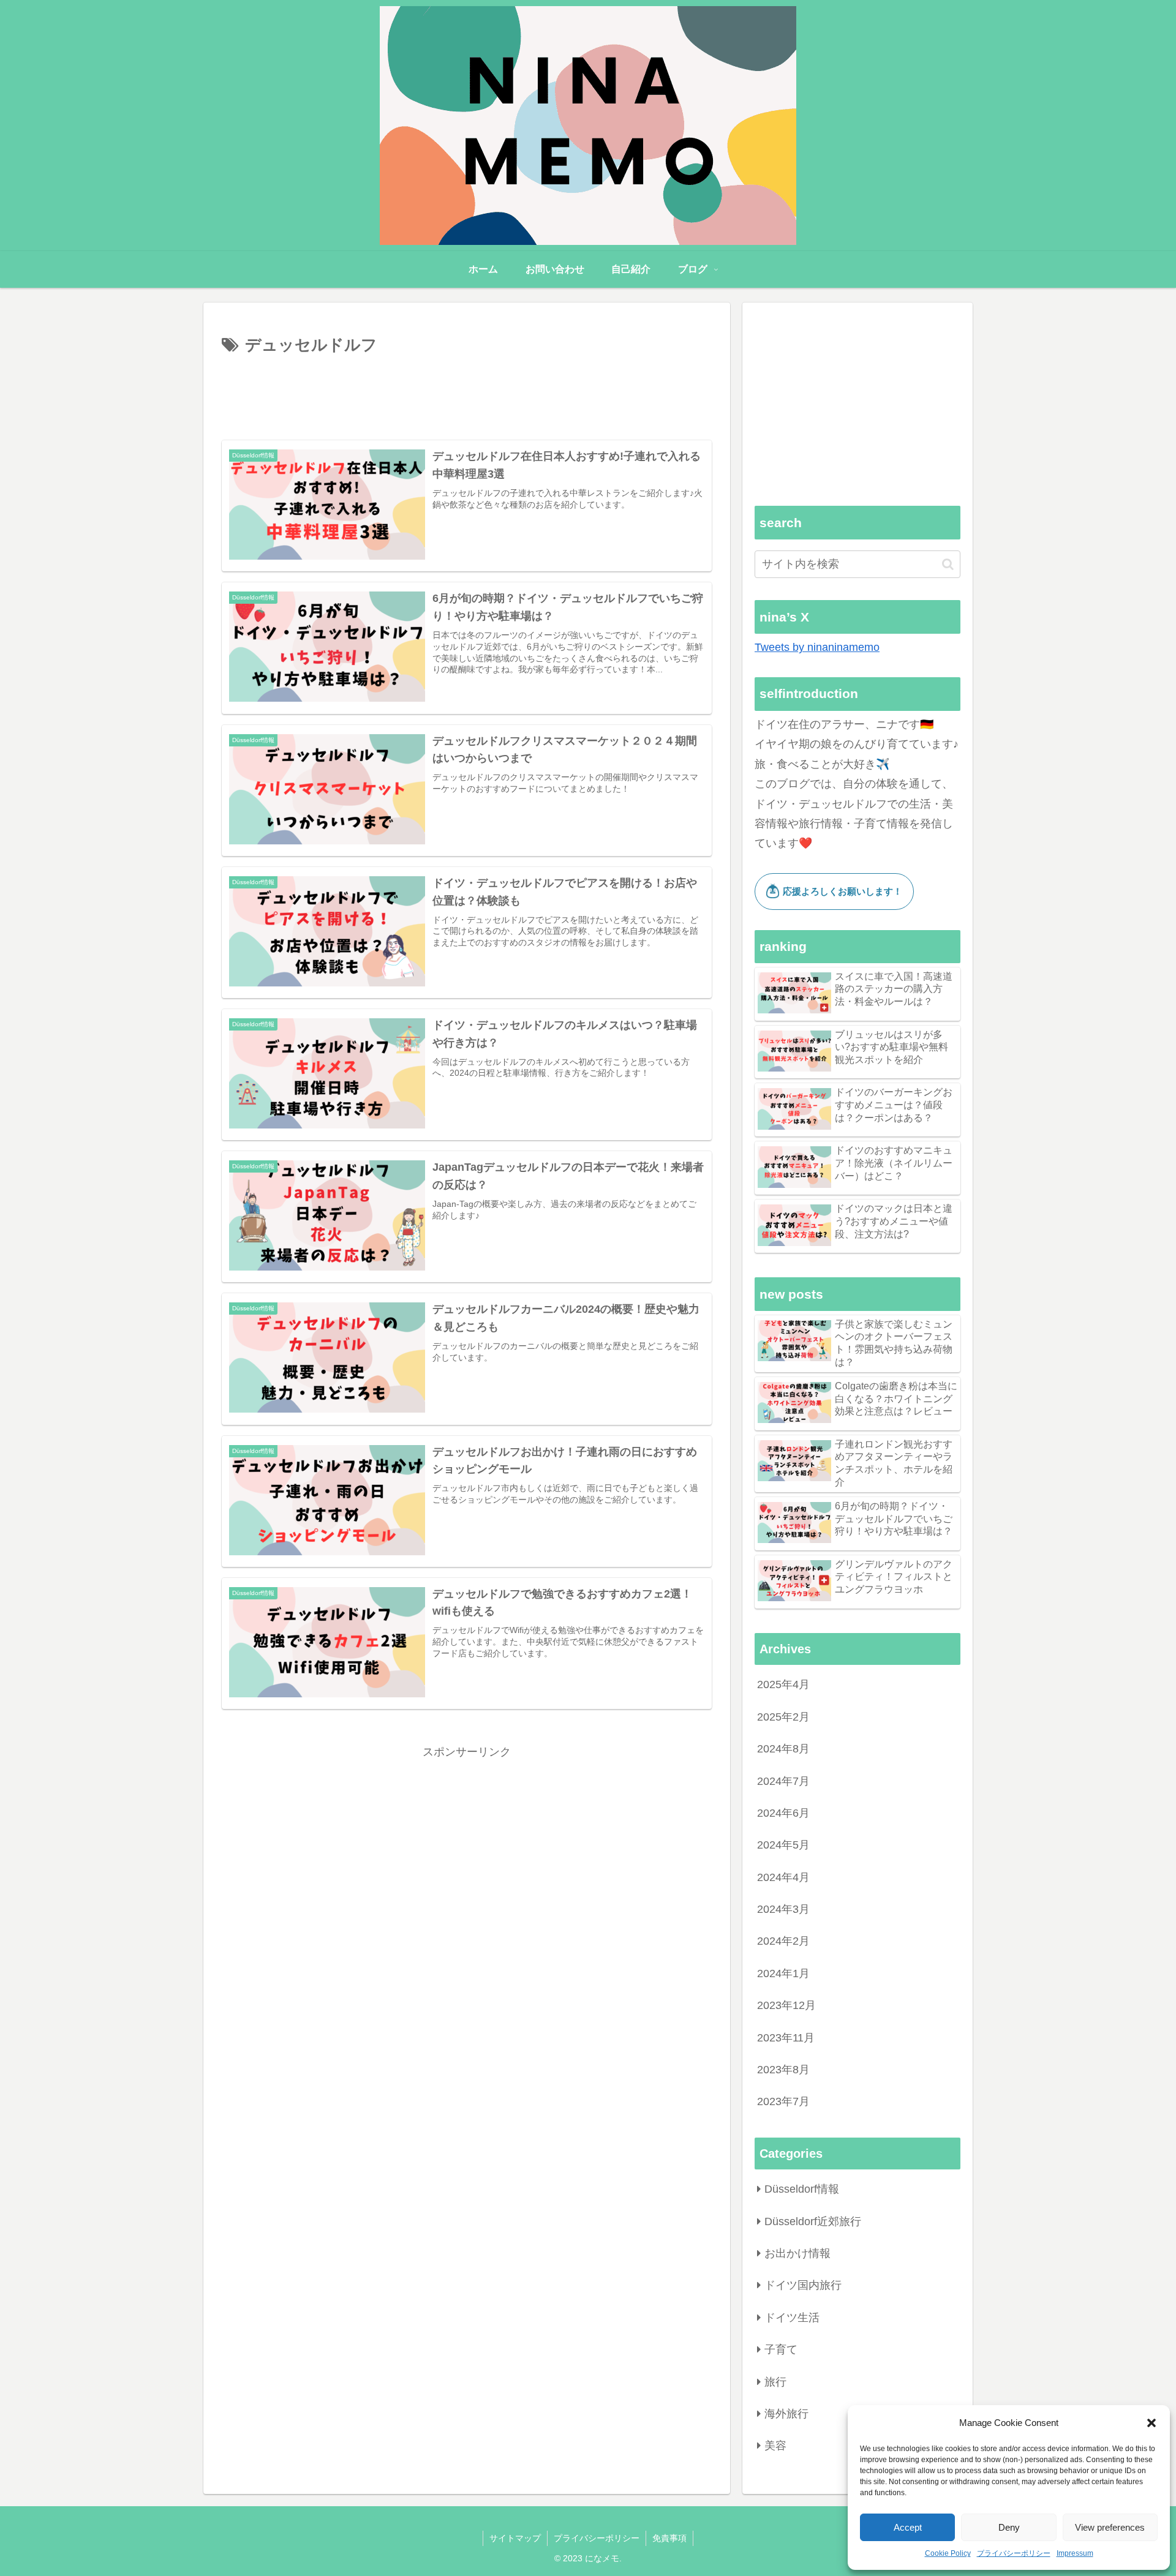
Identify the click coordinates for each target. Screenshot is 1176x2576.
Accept (908, 2527)
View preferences (1110, 2527)
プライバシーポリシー (1014, 2553)
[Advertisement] (467, 393)
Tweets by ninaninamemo (817, 647)
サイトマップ (515, 2538)
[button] (1151, 2423)
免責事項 (669, 2538)
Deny (1009, 2527)
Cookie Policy (948, 2553)
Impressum (1075, 2553)
